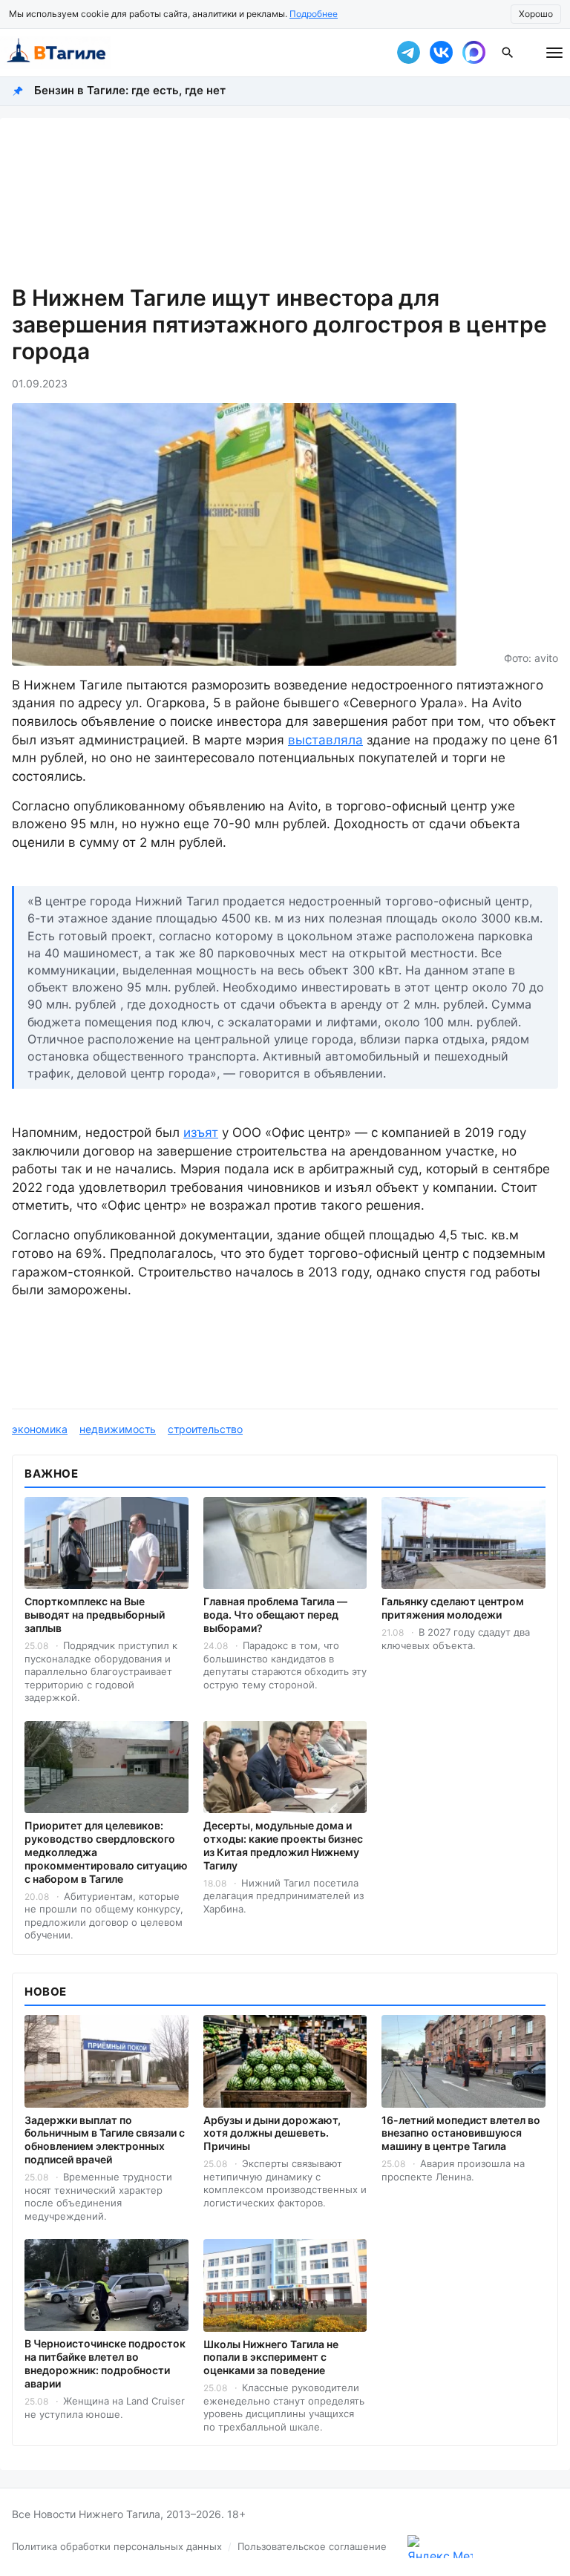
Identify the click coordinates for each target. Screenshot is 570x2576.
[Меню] (554, 53)
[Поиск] (508, 53)
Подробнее (314, 14)
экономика (40, 1429)
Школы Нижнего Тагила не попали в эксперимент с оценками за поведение (271, 2357)
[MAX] (474, 53)
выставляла (325, 740)
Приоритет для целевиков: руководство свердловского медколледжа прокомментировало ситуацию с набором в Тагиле (106, 1852)
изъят (201, 1133)
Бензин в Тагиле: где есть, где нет (130, 90)
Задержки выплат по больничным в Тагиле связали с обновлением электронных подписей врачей (105, 2140)
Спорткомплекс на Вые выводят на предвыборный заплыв (95, 1615)
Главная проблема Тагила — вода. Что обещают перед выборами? (275, 1615)
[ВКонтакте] (441, 53)
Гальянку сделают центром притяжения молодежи (453, 1608)
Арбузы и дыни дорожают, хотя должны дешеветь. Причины (272, 2133)
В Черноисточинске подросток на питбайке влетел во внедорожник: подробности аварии (105, 2363)
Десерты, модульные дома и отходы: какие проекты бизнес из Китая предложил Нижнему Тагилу (283, 1845)
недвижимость (118, 1429)
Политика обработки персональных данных (117, 2546)
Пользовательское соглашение (312, 2546)
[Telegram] (408, 53)
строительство (205, 1429)
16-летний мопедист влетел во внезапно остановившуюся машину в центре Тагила (461, 2133)
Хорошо (536, 14)
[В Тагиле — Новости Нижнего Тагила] (189, 53)
